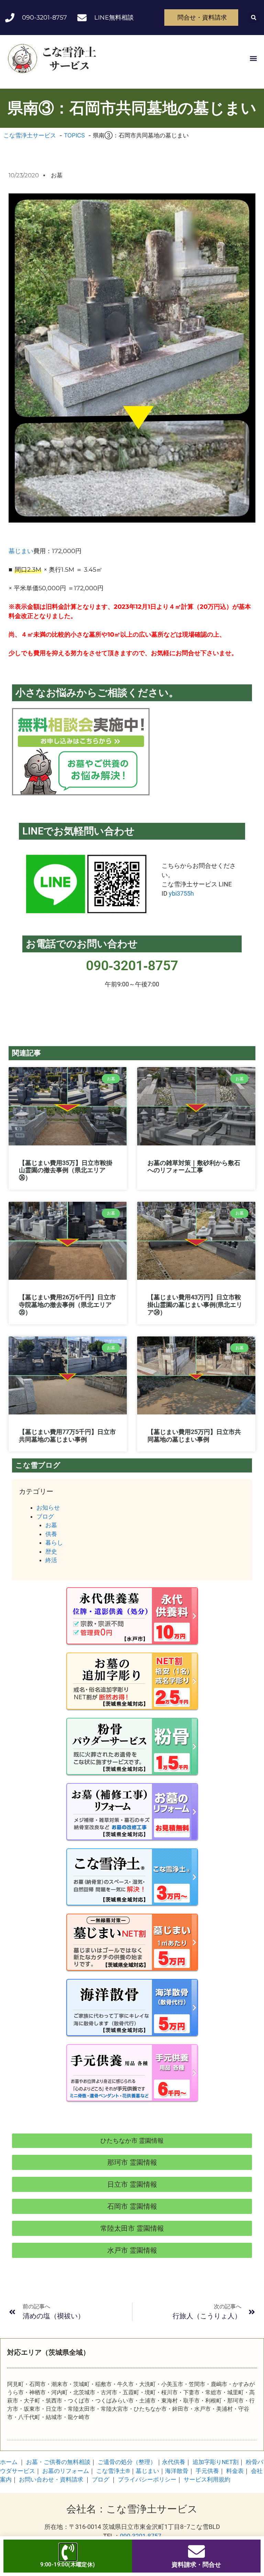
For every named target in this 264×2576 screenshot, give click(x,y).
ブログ (45, 1516)
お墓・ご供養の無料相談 (58, 2462)
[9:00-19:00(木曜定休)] (68, 2552)
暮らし (54, 1543)
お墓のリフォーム (66, 2471)
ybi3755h (181, 893)
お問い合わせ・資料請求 (51, 2479)
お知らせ (48, 1508)
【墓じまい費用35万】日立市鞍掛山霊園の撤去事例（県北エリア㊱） (66, 1170)
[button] (254, 18)
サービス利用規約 (207, 2479)
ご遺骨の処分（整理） (127, 2462)
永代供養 (174, 2462)
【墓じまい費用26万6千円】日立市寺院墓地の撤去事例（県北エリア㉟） (67, 1304)
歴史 (51, 1552)
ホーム (9, 2462)
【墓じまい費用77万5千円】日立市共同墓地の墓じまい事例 (67, 1436)
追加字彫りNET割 (216, 2462)
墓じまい (21, 551)
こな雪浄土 (113, 2471)
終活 (51, 1560)
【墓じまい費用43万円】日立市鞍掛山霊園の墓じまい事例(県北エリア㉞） (195, 1304)
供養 (51, 1534)
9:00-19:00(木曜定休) (68, 2564)
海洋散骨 (177, 2471)
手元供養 (207, 2471)
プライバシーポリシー (147, 2479)
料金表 (235, 2471)
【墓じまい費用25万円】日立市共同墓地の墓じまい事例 (194, 1436)
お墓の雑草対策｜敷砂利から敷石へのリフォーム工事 (194, 1167)
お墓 (57, 175)
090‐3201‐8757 (132, 966)
